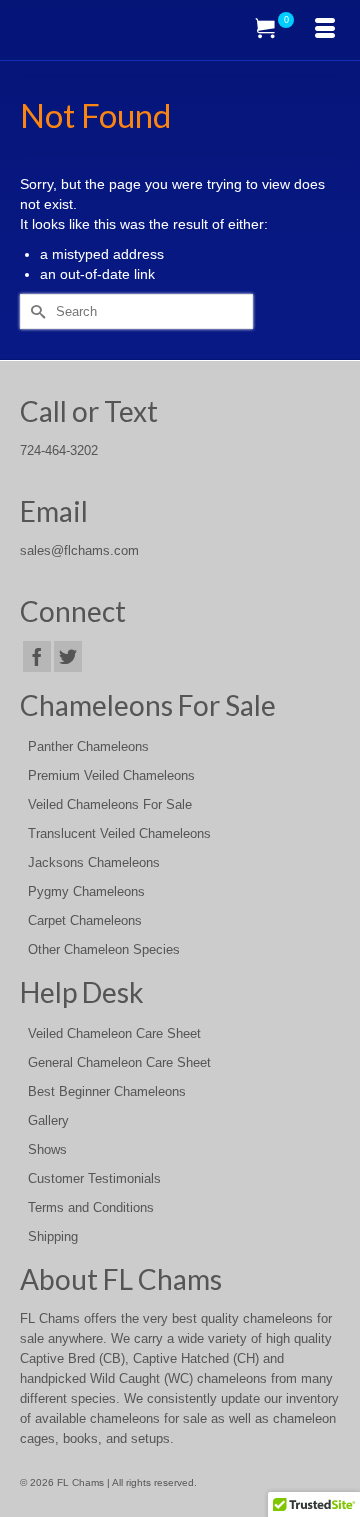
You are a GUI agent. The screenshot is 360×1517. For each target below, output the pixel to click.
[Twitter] (68, 656)
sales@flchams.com (79, 551)
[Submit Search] (35, 311)
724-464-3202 (59, 451)
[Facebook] (37, 656)
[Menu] (325, 30)
